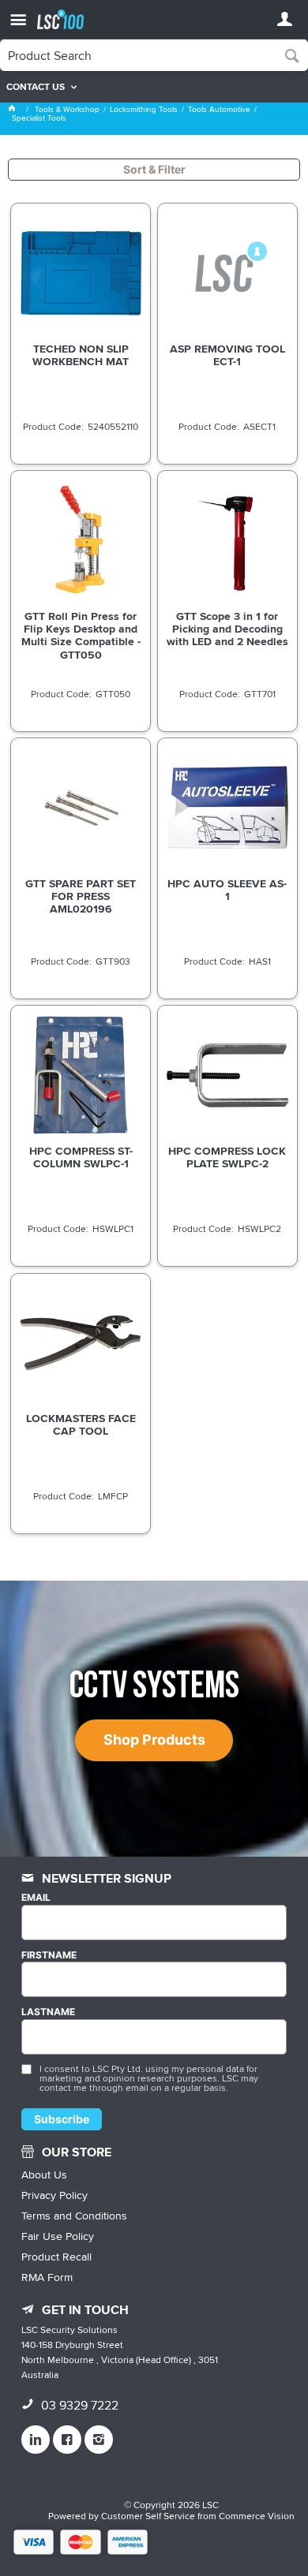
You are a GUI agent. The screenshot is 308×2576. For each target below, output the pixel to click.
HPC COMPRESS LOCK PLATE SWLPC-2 (227, 1157)
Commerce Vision (257, 2516)
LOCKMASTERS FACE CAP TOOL (81, 1424)
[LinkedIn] (36, 2440)
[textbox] (139, 55)
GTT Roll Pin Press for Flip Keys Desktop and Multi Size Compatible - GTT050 (81, 635)
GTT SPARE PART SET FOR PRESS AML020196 (81, 896)
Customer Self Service (148, 2516)
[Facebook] (67, 2440)
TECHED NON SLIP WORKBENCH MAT (81, 355)
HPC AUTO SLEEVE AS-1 (227, 890)
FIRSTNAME (49, 1955)
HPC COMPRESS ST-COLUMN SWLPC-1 (81, 1157)
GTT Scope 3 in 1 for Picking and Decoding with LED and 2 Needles (227, 629)
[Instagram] (99, 2440)
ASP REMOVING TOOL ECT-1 (227, 355)
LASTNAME (48, 2012)
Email (36, 1898)
